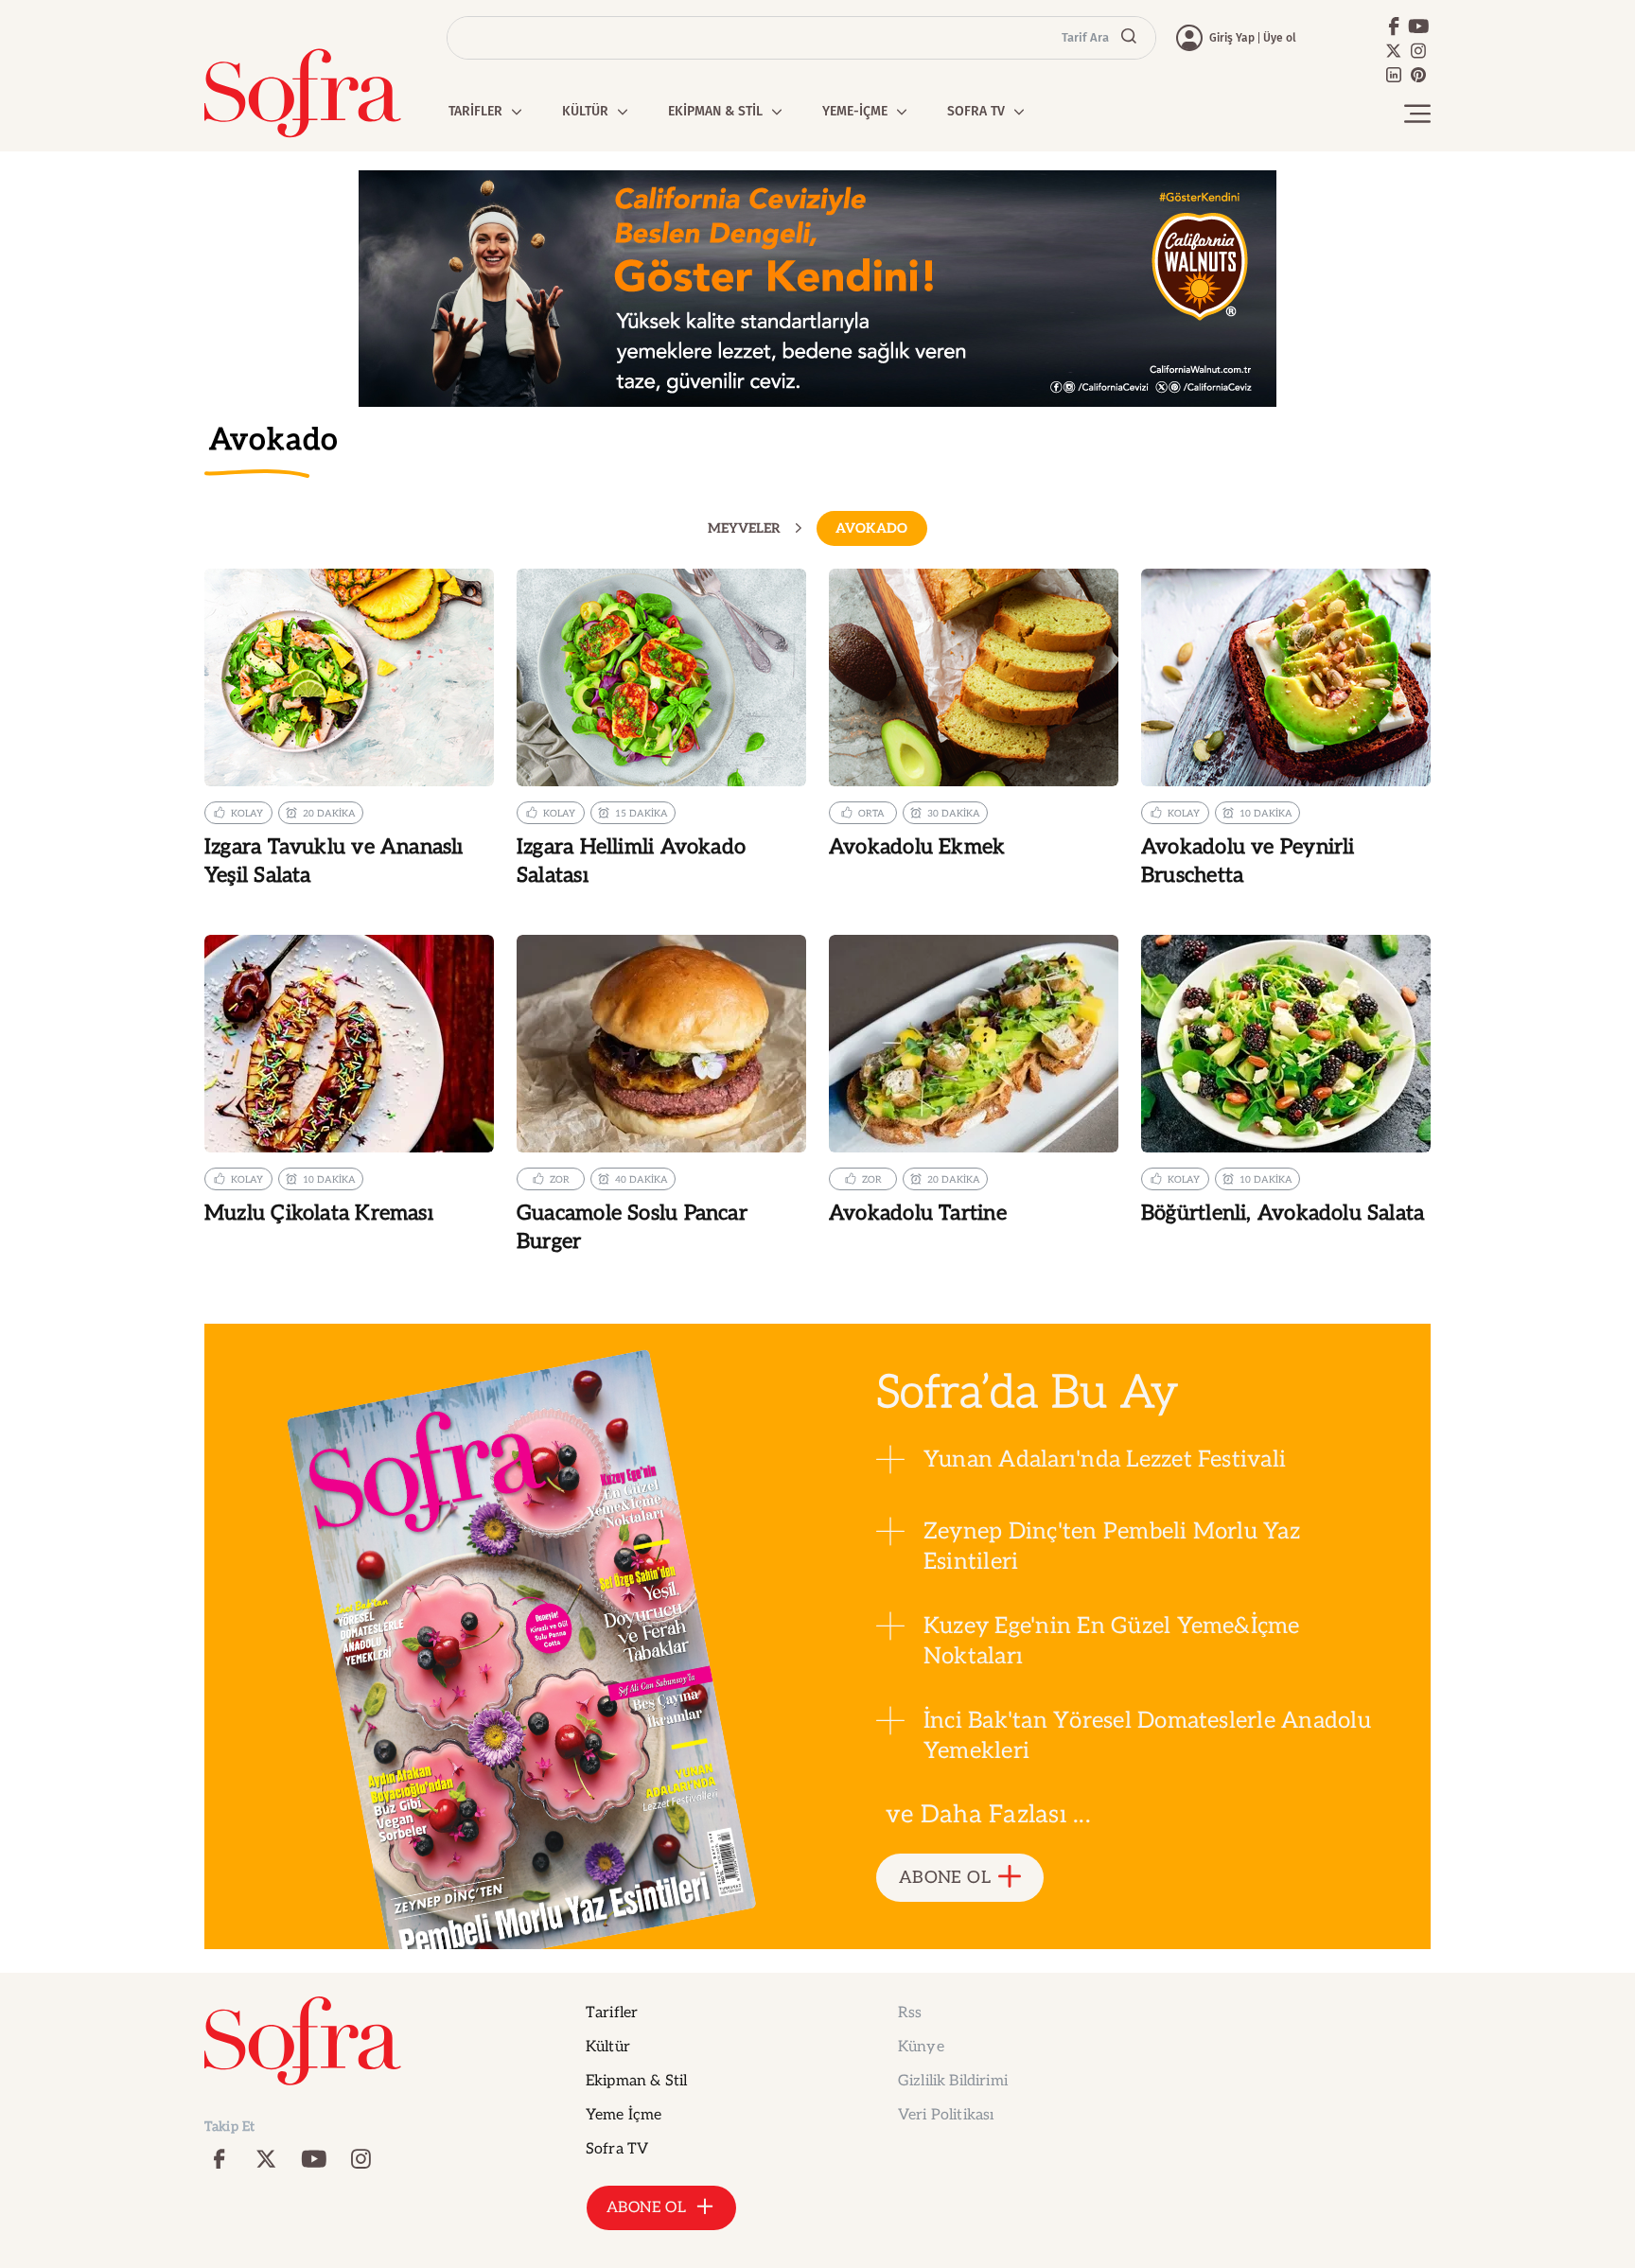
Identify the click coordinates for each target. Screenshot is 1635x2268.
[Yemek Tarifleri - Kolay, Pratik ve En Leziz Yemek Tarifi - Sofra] (303, 93)
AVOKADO (871, 528)
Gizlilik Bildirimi (953, 2081)
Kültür (608, 2047)
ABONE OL (945, 1878)
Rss (910, 2013)
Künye (921, 2047)
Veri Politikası (946, 2115)
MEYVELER (744, 529)
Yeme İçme (624, 2115)
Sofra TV (617, 2149)
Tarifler (612, 2013)
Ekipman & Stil (636, 2081)
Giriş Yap (1232, 38)
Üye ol (1280, 38)
